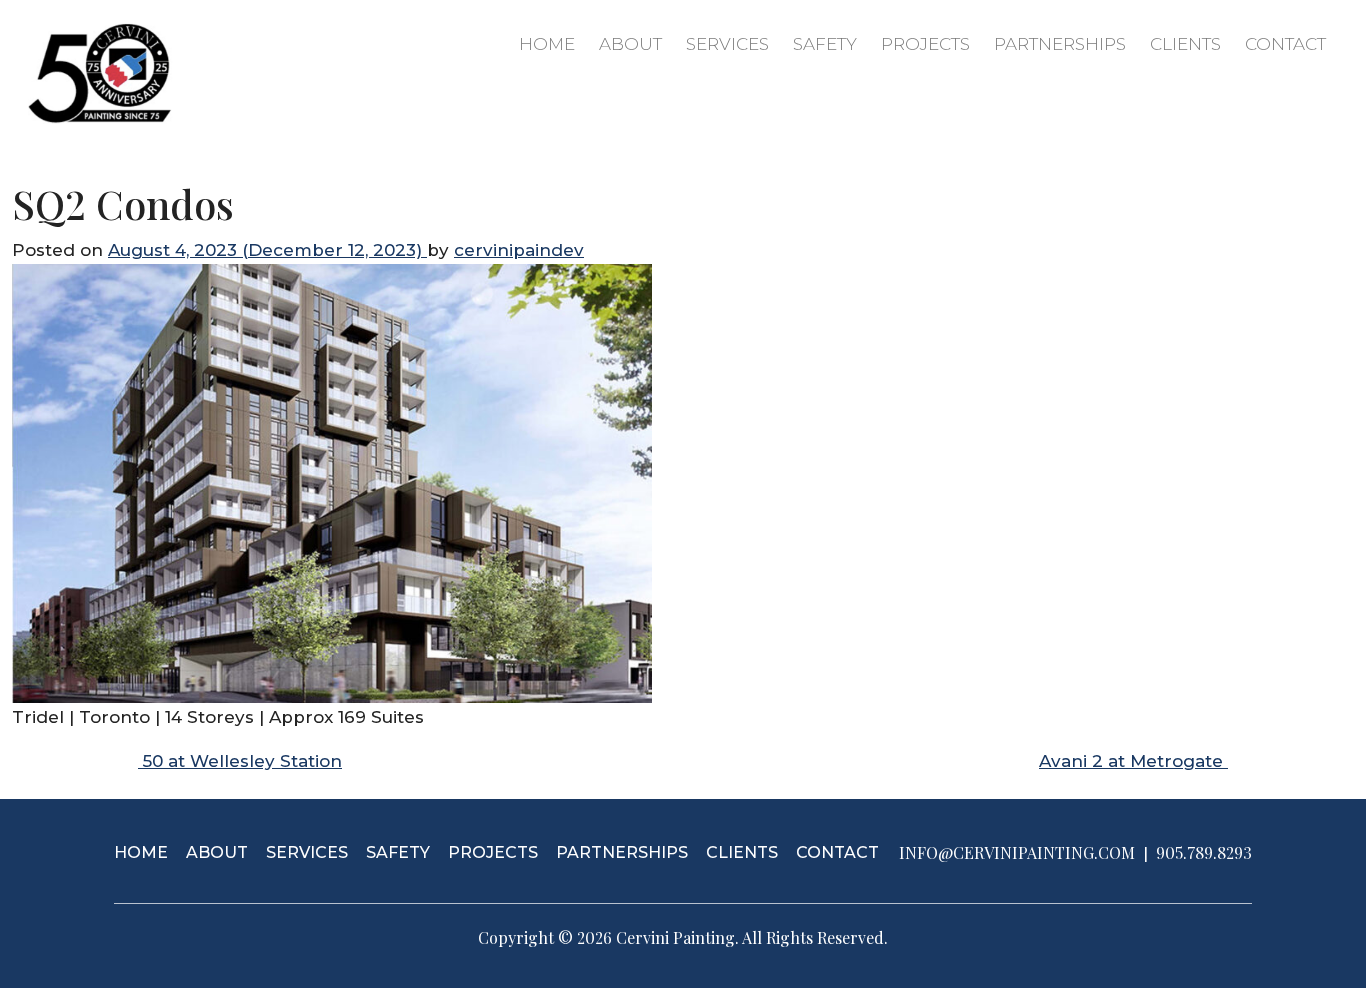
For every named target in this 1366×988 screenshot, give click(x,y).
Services (727, 44)
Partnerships (1060, 44)
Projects (925, 44)
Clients (1185, 44)
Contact (1285, 44)
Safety (825, 44)
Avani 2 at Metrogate (1133, 761)
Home (547, 44)
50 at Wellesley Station (240, 761)
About (630, 44)
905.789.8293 (1204, 852)
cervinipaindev (519, 250)
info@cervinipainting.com (1017, 852)
